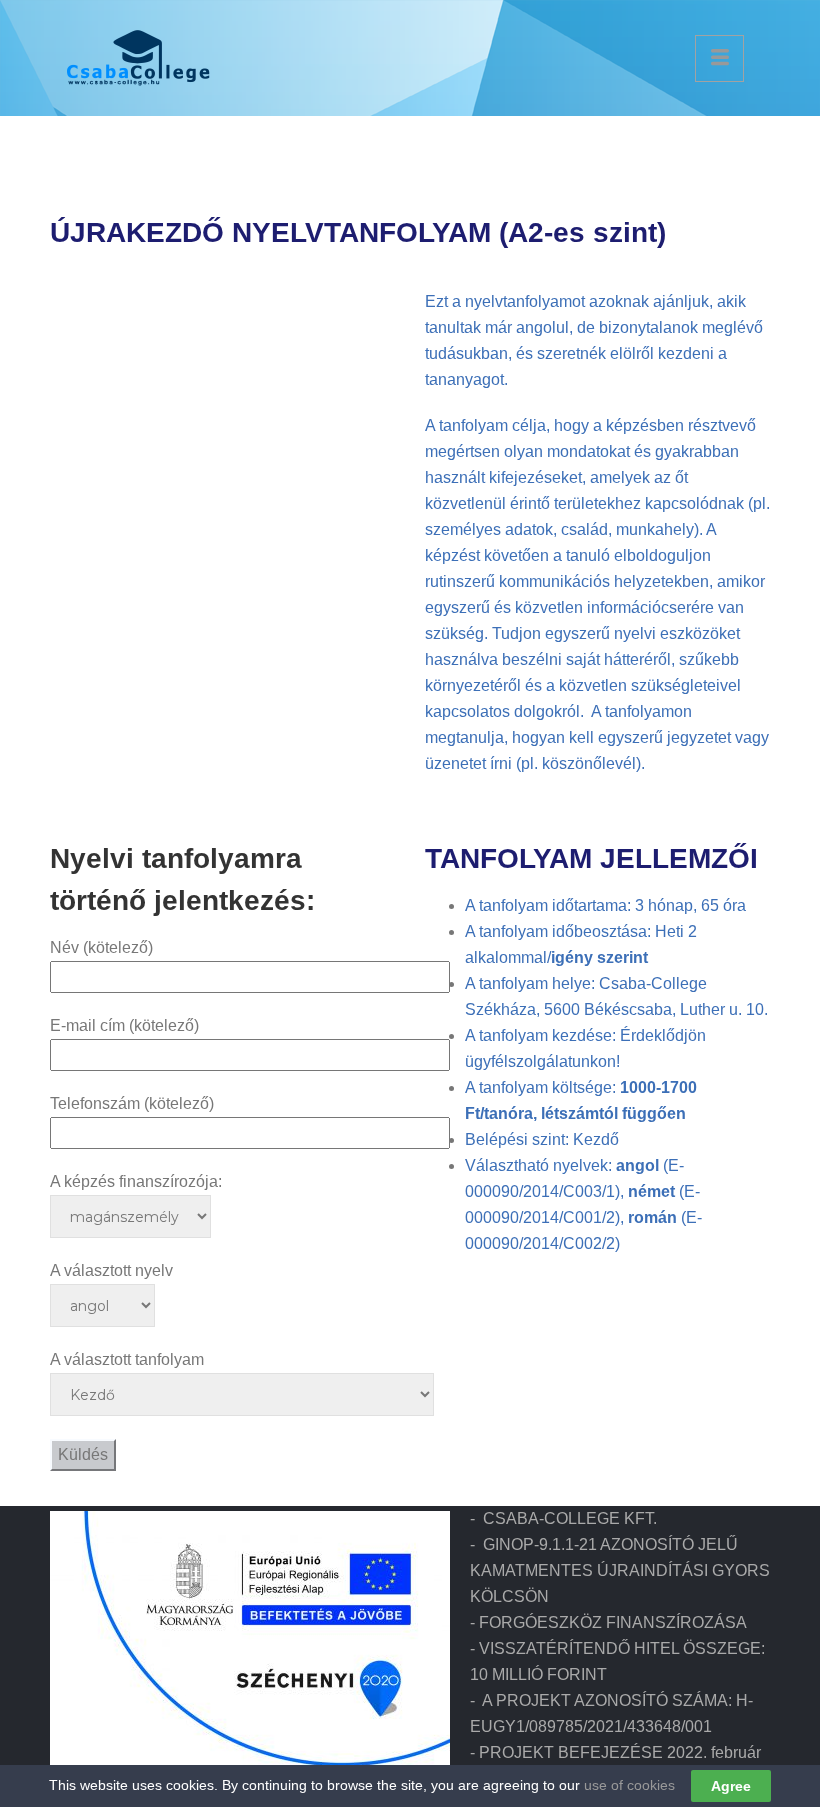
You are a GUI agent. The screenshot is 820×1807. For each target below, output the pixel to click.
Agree (731, 1786)
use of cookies (629, 1785)
